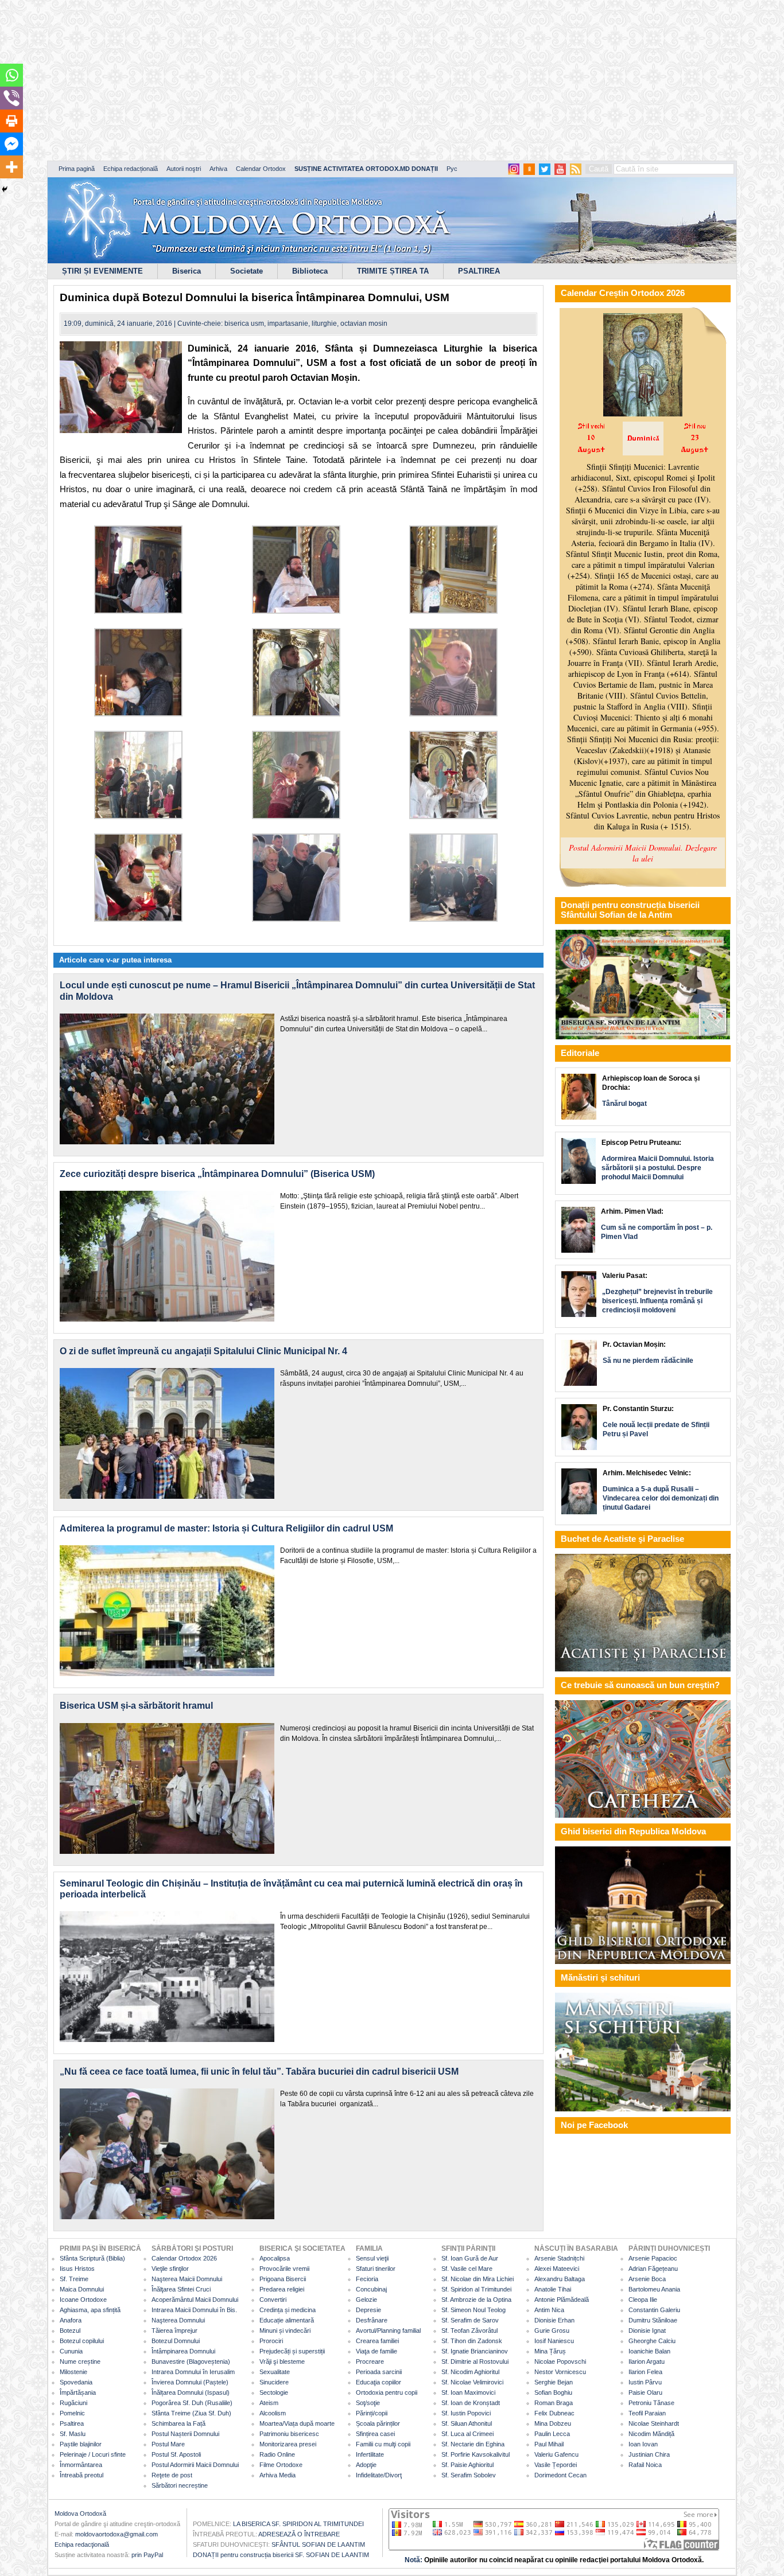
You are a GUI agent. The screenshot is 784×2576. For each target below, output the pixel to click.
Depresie (368, 2310)
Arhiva (218, 169)
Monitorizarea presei (288, 2444)
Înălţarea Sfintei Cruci (181, 2289)
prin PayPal (147, 2555)
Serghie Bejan (554, 2382)
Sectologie (274, 2392)
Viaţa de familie (377, 2351)
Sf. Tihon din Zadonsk (472, 2341)
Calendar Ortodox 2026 (184, 2258)
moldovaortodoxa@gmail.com (117, 2534)
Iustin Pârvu (645, 2382)
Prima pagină (77, 169)
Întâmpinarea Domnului (183, 2351)
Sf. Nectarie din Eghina (473, 2444)
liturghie (324, 324)
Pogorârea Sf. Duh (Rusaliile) (192, 2403)
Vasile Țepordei (556, 2465)
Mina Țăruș (550, 2351)
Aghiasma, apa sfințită (90, 2310)
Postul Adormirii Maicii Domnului (195, 2465)
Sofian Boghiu (553, 2392)
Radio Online (277, 2454)
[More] (11, 167)
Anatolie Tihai (553, 2289)
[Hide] (5, 189)
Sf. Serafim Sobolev (469, 2475)
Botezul (70, 2331)
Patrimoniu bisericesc (289, 2434)
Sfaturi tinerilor (376, 2269)
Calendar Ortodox (261, 169)
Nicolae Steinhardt (654, 2423)
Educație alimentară (287, 2320)
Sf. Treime (74, 2279)
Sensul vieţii (372, 2258)
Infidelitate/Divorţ (379, 2475)
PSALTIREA (479, 271)
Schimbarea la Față (178, 2423)
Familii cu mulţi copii (383, 2444)
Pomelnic (72, 2413)
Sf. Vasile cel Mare (467, 2269)
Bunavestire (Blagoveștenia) (191, 2361)
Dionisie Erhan (554, 2320)
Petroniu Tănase (651, 2403)
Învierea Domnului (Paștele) (190, 2382)
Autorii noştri (184, 169)
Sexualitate (275, 2372)
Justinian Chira (649, 2454)
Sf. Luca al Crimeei (467, 2434)
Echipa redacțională (131, 169)
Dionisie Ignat (647, 2331)
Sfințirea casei (375, 2434)
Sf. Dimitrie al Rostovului (475, 2361)
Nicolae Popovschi (560, 2361)
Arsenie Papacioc (653, 2258)
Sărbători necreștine (180, 2485)
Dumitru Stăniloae (653, 2320)
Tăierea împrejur (174, 2331)
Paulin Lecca (552, 2434)
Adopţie (366, 2465)
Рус (452, 169)
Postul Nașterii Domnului (185, 2434)
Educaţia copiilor (379, 2382)
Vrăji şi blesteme (282, 2361)
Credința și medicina (288, 2310)
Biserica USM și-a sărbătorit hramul (136, 1706)
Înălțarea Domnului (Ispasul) (191, 2392)
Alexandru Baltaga (560, 2279)
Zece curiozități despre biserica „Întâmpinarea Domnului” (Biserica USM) (217, 1174)
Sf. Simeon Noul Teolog (473, 2310)
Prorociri (271, 2341)
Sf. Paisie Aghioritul (467, 2465)
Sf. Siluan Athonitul (467, 2423)
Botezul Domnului (176, 2341)
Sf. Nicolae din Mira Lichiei (478, 2279)
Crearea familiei (377, 2341)
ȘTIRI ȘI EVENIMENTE (102, 271)
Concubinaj (371, 2289)
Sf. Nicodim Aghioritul (470, 2372)
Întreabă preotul (81, 2475)
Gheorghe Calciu (652, 2341)
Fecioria (367, 2279)
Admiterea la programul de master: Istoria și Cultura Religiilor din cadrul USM (226, 1528)
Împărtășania (78, 2392)
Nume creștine (80, 2361)
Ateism (269, 2403)
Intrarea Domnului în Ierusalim (193, 2372)
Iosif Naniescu (554, 2341)
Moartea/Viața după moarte (297, 2423)
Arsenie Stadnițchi (559, 2258)
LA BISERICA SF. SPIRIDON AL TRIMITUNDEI (298, 2524)
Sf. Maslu (73, 2434)
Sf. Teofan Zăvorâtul (469, 2331)
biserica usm (244, 324)
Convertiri (273, 2300)
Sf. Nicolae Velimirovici (472, 2382)
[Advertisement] (350, 80)
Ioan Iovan (643, 2444)
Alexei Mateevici (557, 2269)
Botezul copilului (82, 2341)
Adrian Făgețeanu (653, 2269)
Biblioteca (310, 271)
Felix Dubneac (554, 2413)
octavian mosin (364, 324)
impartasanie (288, 324)
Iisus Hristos (77, 2269)
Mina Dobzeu (553, 2423)
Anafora (71, 2320)
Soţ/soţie (368, 2403)
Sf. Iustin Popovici (466, 2413)
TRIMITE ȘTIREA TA (393, 271)
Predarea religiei (282, 2289)
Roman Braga (554, 2403)
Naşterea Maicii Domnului (187, 2279)
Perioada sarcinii (379, 2372)
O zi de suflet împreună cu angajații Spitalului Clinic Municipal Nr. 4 (203, 1351)
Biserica (187, 271)
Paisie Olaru (645, 2392)
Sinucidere (274, 2382)
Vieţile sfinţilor (170, 2269)
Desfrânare (372, 2320)
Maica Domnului (82, 2289)
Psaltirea (72, 2423)
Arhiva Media (277, 2475)
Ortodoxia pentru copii (387, 2392)
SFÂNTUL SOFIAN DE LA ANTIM (318, 2544)
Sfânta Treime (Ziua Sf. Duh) (191, 2413)
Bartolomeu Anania (654, 2289)
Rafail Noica (645, 2465)
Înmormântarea (81, 2465)
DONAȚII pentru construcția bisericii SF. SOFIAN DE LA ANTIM (281, 2555)
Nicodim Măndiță (651, 2434)
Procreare (370, 2361)
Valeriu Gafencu (556, 2454)
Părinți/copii (372, 2413)
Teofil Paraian (647, 2413)
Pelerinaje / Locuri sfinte (93, 2454)
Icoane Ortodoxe (83, 2300)
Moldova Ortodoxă (80, 2513)
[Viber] (11, 98)
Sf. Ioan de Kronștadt (471, 2403)
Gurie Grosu (552, 2331)
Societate (247, 271)
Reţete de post (172, 2475)
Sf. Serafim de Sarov (470, 2320)
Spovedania (76, 2382)
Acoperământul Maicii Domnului (195, 2300)
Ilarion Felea (645, 2372)
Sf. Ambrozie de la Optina (476, 2300)
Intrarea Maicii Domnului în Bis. (194, 2310)
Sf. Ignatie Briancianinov (475, 2351)
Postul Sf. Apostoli (176, 2454)
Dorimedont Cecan (560, 2475)
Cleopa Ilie (643, 2300)
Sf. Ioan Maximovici (468, 2392)
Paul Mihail (549, 2444)
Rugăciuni (73, 2403)
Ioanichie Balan (649, 2351)
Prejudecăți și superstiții (292, 2351)
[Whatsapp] (11, 75)
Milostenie (73, 2372)
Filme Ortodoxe (281, 2465)
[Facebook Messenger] (11, 144)
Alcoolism (273, 2413)
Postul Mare (168, 2444)
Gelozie (366, 2300)
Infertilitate (370, 2454)
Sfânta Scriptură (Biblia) (92, 2258)
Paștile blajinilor (81, 2444)
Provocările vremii (284, 2269)
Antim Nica (549, 2310)
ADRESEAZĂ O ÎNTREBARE (299, 2534)
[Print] (11, 121)
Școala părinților (378, 2423)
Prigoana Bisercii (283, 2279)
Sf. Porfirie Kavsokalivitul (476, 2454)
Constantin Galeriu (654, 2310)
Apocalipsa (275, 2258)
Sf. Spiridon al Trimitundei (476, 2289)
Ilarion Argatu (647, 2361)
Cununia (71, 2351)
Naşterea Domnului (178, 2320)
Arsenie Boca (647, 2279)
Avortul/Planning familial (388, 2331)
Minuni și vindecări (285, 2331)
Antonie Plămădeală (562, 2300)
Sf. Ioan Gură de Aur (470, 2258)
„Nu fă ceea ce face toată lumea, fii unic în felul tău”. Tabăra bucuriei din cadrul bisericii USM (259, 2072)
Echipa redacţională (82, 2544)
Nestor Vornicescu (560, 2372)
